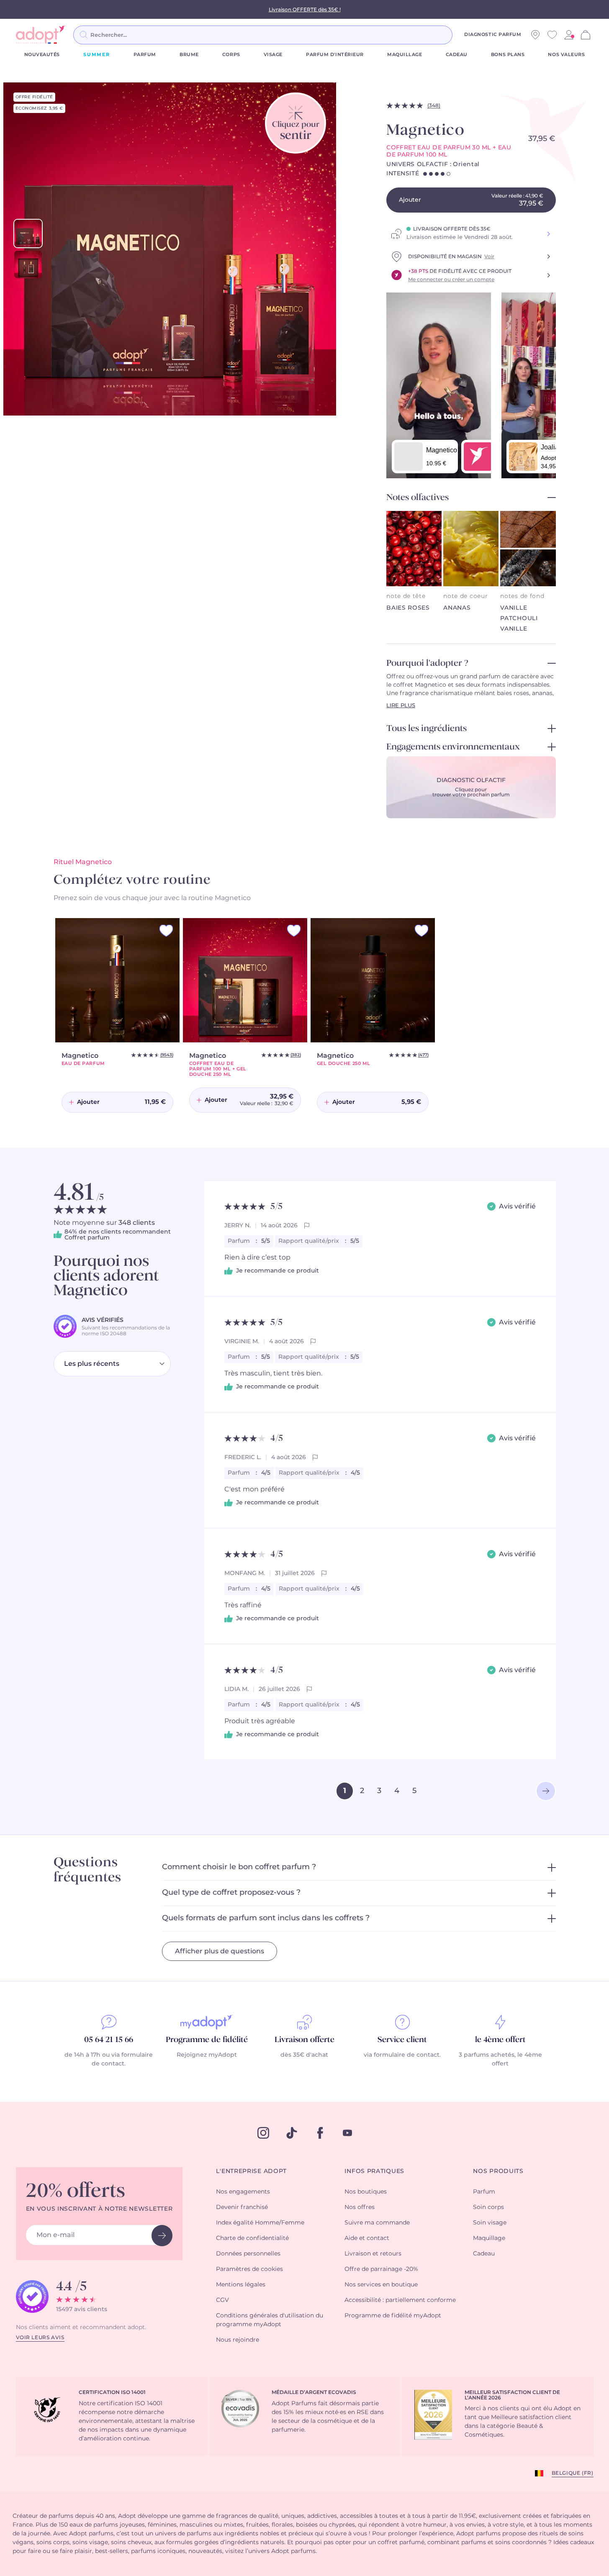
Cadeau (457, 55)
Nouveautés (42, 55)
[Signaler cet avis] (307, 1226)
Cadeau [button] (484, 2254)
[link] (569, 35)
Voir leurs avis (40, 2337)
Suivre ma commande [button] (377, 2223)
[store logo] (41, 35)
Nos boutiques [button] (366, 2192)
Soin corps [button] (488, 2207)
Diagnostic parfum (493, 35)
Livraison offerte (304, 2040)
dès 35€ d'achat (304, 2055)
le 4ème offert (500, 2040)
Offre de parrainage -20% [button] (381, 2269)
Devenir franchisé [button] (242, 2207)
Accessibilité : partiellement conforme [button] (400, 2300)
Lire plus (401, 706)
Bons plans (508, 55)
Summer (97, 55)
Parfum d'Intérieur (335, 55)
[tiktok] (292, 2133)
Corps (231, 55)
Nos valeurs (566, 55)
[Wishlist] (552, 35)
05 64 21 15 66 (109, 2040)
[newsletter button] (162, 2236)
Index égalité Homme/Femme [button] (260, 2223)
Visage (273, 55)
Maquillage (405, 55)
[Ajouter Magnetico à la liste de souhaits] (166, 931)
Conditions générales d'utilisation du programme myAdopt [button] (270, 2320)
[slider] (28, 233)
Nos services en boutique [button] (381, 2285)
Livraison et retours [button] (373, 2254)
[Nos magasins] (535, 35)
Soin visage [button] (490, 2223)
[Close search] (463, 35)
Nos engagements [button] (243, 2192)
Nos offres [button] (360, 2207)
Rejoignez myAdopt (207, 2055)
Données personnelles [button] (248, 2254)
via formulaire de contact (402, 2055)
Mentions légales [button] (241, 2285)
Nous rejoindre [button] (238, 2340)
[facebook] (320, 2133)
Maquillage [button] (489, 2238)
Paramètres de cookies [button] (249, 2269)
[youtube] (347, 2133)
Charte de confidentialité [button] (252, 2238)
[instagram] (263, 2133)
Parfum (145, 55)
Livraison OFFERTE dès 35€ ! (305, 10)
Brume (189, 55)
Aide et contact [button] (367, 2238)
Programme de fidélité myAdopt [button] (393, 2316)
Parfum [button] (484, 2192)
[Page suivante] (546, 1791)
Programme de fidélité (207, 2040)
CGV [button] (222, 2300)
